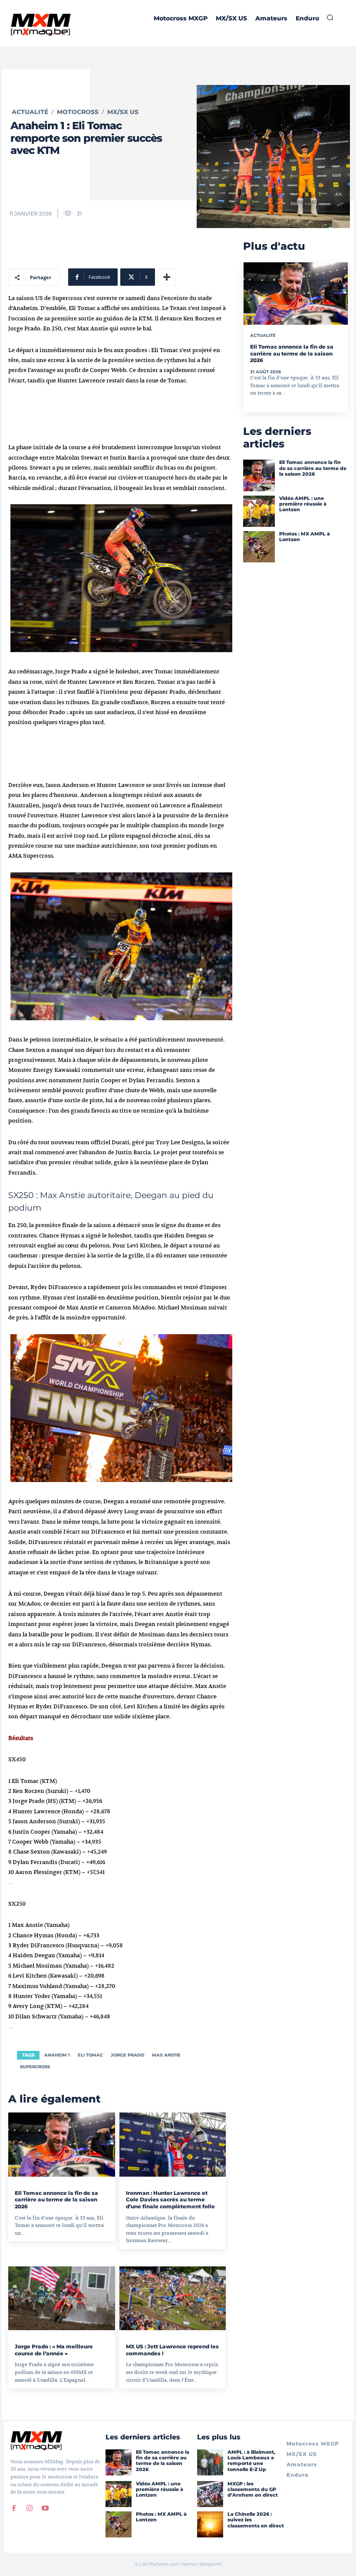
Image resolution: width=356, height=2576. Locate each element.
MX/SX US (123, 112)
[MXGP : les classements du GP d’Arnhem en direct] (210, 2494)
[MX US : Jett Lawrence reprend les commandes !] (173, 2298)
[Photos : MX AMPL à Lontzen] (259, 547)
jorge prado (127, 2055)
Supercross (35, 2067)
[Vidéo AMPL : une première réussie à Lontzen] (259, 511)
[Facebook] (14, 2508)
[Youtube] (45, 2508)
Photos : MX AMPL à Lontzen (305, 537)
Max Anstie (166, 2055)
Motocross (78, 112)
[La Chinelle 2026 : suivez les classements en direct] (210, 2524)
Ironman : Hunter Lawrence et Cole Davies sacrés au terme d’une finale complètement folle (170, 2200)
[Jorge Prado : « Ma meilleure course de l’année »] (62, 2298)
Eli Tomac (90, 2055)
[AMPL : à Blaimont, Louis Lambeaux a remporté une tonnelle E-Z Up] (210, 2462)
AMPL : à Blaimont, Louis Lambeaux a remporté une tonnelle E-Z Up (251, 2461)
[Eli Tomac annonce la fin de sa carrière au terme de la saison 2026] (62, 2144)
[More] (167, 277)
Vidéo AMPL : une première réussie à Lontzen (303, 504)
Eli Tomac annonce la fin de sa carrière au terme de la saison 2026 (56, 2200)
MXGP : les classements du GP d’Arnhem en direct (253, 2489)
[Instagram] (30, 2508)
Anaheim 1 (57, 2055)
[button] (330, 17)
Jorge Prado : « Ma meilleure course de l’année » (54, 2350)
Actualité (30, 112)
